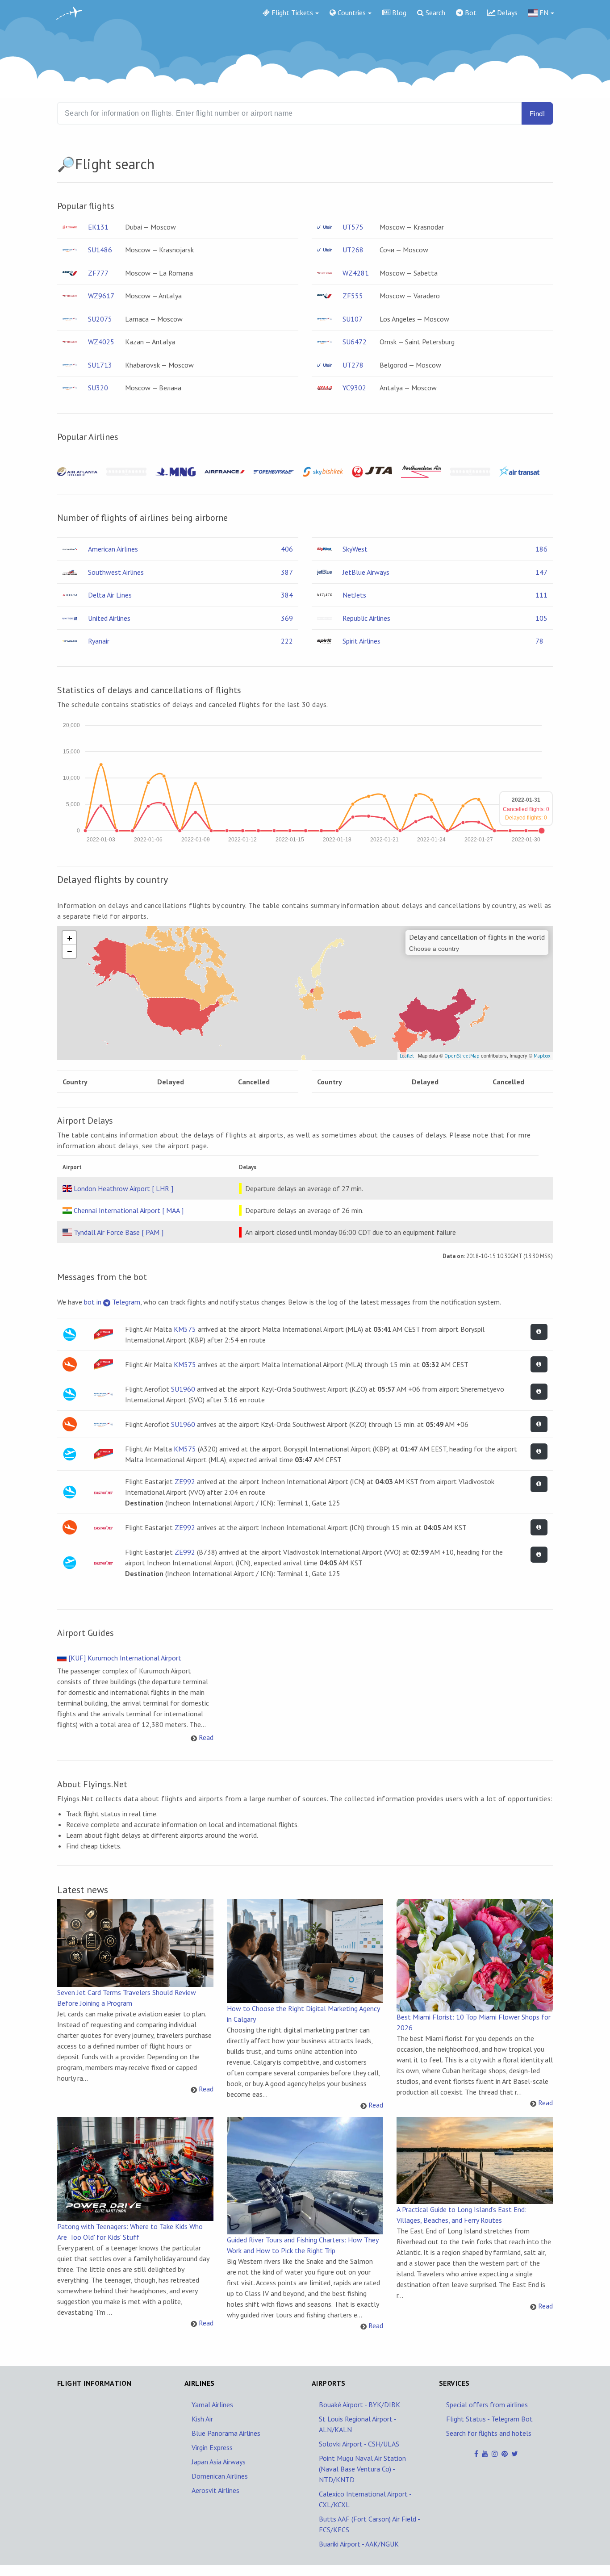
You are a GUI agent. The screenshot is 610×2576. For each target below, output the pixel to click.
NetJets (354, 595)
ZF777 (98, 273)
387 (287, 572)
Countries (351, 13)
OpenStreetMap (462, 1056)
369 (287, 618)
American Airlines (113, 549)
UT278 (353, 365)
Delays (506, 13)
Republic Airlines (366, 618)
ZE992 (185, 1481)
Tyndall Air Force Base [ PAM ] (119, 1232)
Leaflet (407, 1056)
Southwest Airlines (116, 572)
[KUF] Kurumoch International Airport (125, 1658)
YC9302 (354, 388)
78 (539, 641)
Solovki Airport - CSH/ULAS (359, 2444)
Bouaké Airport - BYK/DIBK (359, 2405)
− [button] (70, 951)
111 (541, 595)
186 (541, 549)
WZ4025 (101, 342)
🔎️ (66, 164)
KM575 (185, 1329)
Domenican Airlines (220, 2476)
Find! (537, 114)
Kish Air (202, 2419)
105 (541, 618)
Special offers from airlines (487, 2405)
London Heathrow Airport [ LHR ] (123, 1188)
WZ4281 (356, 273)
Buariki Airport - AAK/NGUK (359, 2544)
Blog (398, 13)
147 (541, 572)
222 (287, 641)
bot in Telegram (112, 1302)
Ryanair (99, 641)
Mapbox (542, 1056)
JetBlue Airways (366, 572)
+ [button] (70, 938)
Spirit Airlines (361, 641)
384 (287, 595)
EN (543, 13)
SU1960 (183, 1389)
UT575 (353, 227)
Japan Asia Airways (219, 2462)
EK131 (98, 227)
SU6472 (355, 342)
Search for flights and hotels (489, 2433)
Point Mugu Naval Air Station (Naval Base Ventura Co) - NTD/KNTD (362, 2469)
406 (287, 549)
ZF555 (353, 296)
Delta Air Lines (110, 595)
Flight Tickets (291, 13)
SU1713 (100, 365)
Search (435, 13)
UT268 (353, 250)
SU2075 (100, 319)
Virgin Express (212, 2447)
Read (206, 1737)
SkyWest (355, 549)
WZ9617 (101, 296)
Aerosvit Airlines (215, 2490)
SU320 (98, 388)
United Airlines (109, 618)
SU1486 (100, 250)
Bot (470, 13)
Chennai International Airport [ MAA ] (129, 1210)
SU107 (353, 319)
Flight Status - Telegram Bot (489, 2419)
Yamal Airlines (212, 2405)
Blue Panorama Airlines (226, 2433)
